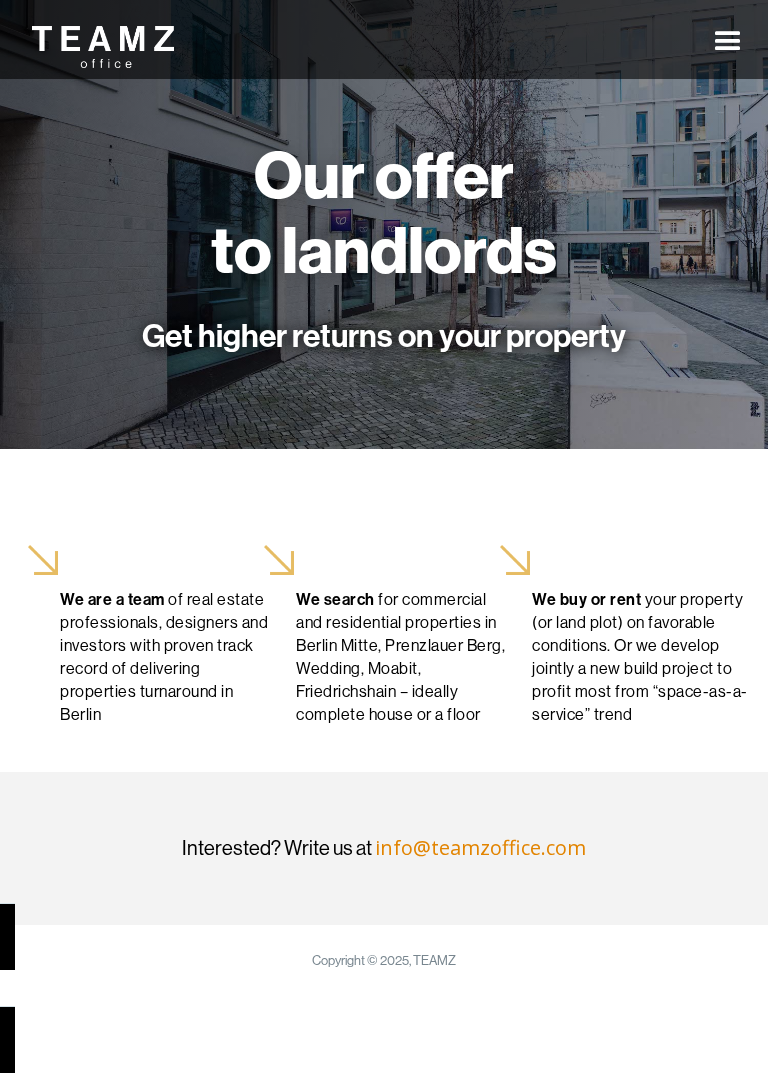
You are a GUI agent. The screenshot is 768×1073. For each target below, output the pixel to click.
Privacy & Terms (369, 1003)
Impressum (478, 1003)
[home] (97, 47)
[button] (728, 40)
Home (275, 1003)
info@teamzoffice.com (480, 847)
